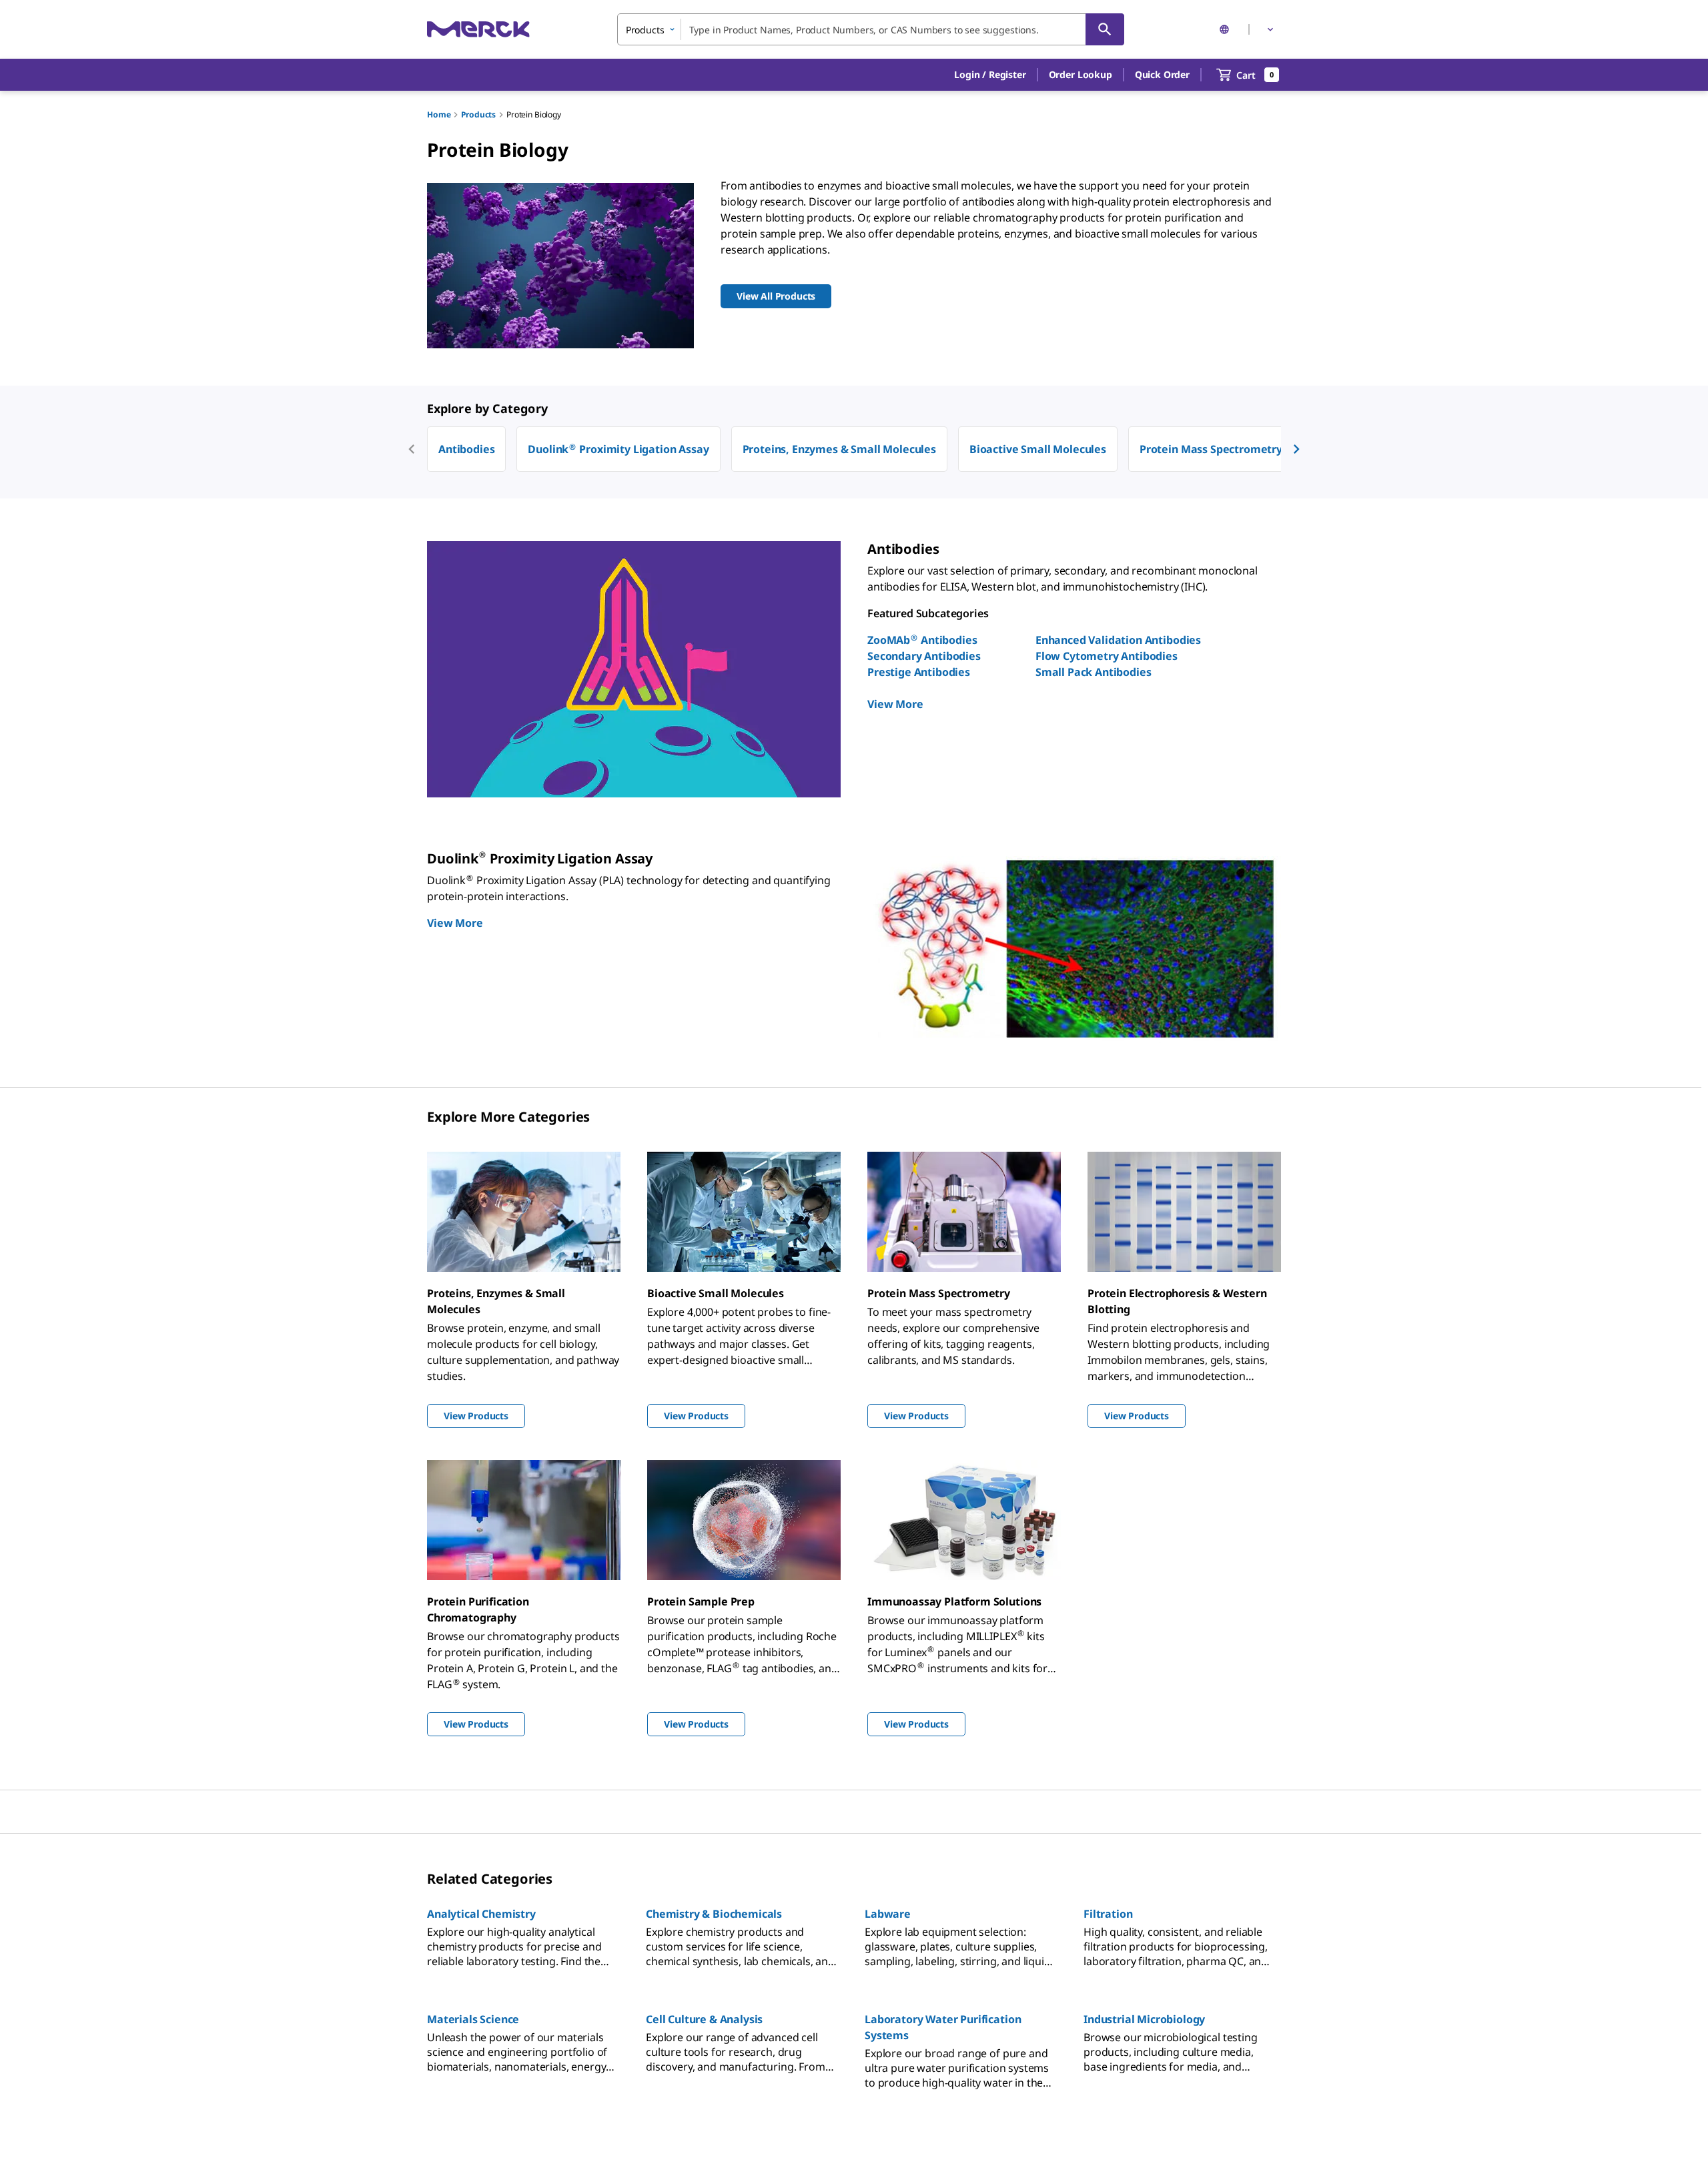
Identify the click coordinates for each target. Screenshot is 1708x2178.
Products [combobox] (645, 30)
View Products (476, 1416)
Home (439, 114)
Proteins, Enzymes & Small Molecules (839, 449)
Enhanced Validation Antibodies (1118, 640)
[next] (1296, 449)
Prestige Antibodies (919, 672)
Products (478, 114)
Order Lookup (1081, 74)
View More (895, 704)
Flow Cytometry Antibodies (1107, 656)
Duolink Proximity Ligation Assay (618, 449)
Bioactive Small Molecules (1038, 449)
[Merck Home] (478, 29)
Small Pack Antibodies (1094, 672)
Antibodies (466, 449)
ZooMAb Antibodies (922, 640)
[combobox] (871, 29)
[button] (990, 75)
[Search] (1105, 29)
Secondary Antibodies (924, 656)
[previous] (412, 449)
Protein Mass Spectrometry (1211, 449)
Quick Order (1162, 74)
